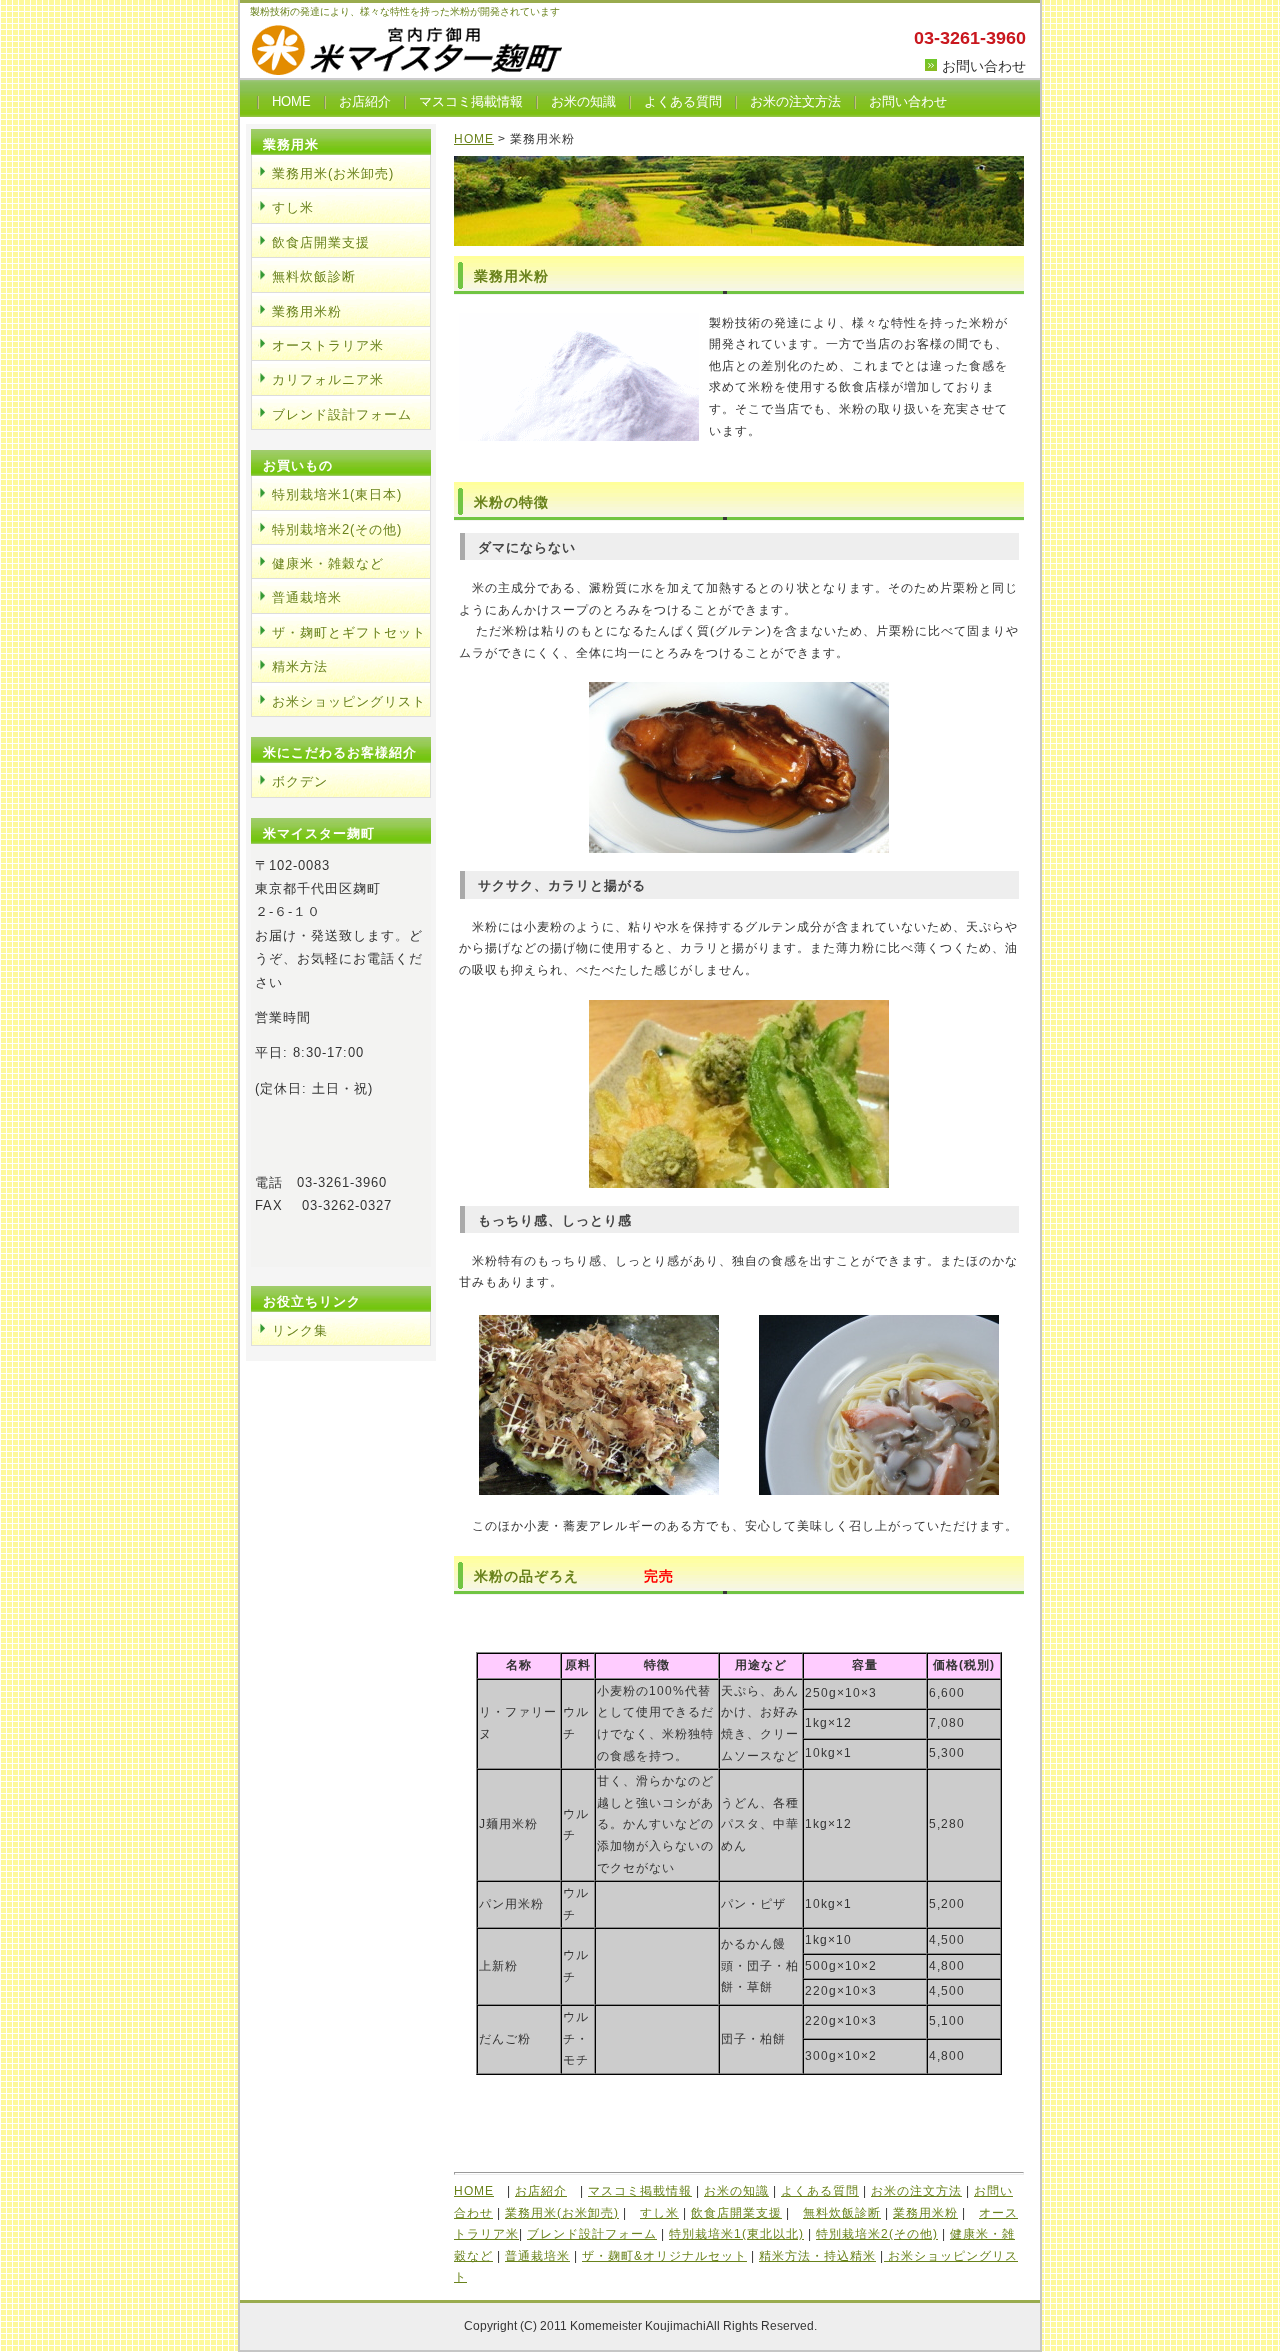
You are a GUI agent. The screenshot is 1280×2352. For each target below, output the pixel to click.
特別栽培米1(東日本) (337, 494)
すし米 (659, 2213)
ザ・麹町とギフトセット (349, 632)
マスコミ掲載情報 (471, 101)
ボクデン (300, 781)
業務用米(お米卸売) (562, 2213)
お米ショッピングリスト (349, 701)
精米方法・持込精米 (817, 2256)
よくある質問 (683, 101)
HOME (291, 101)
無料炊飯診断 (842, 2213)
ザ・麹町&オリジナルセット (664, 2256)
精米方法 (300, 666)
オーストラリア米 (328, 345)
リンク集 (300, 1330)
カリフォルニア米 (328, 379)
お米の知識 (583, 101)
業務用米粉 (925, 2213)
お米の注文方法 (795, 101)
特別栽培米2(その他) (877, 2234)
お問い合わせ (984, 66)
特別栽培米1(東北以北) (736, 2234)
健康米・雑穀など (328, 563)
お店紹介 (365, 101)
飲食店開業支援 (736, 2213)
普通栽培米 (537, 2256)
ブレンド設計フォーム (592, 2234)
